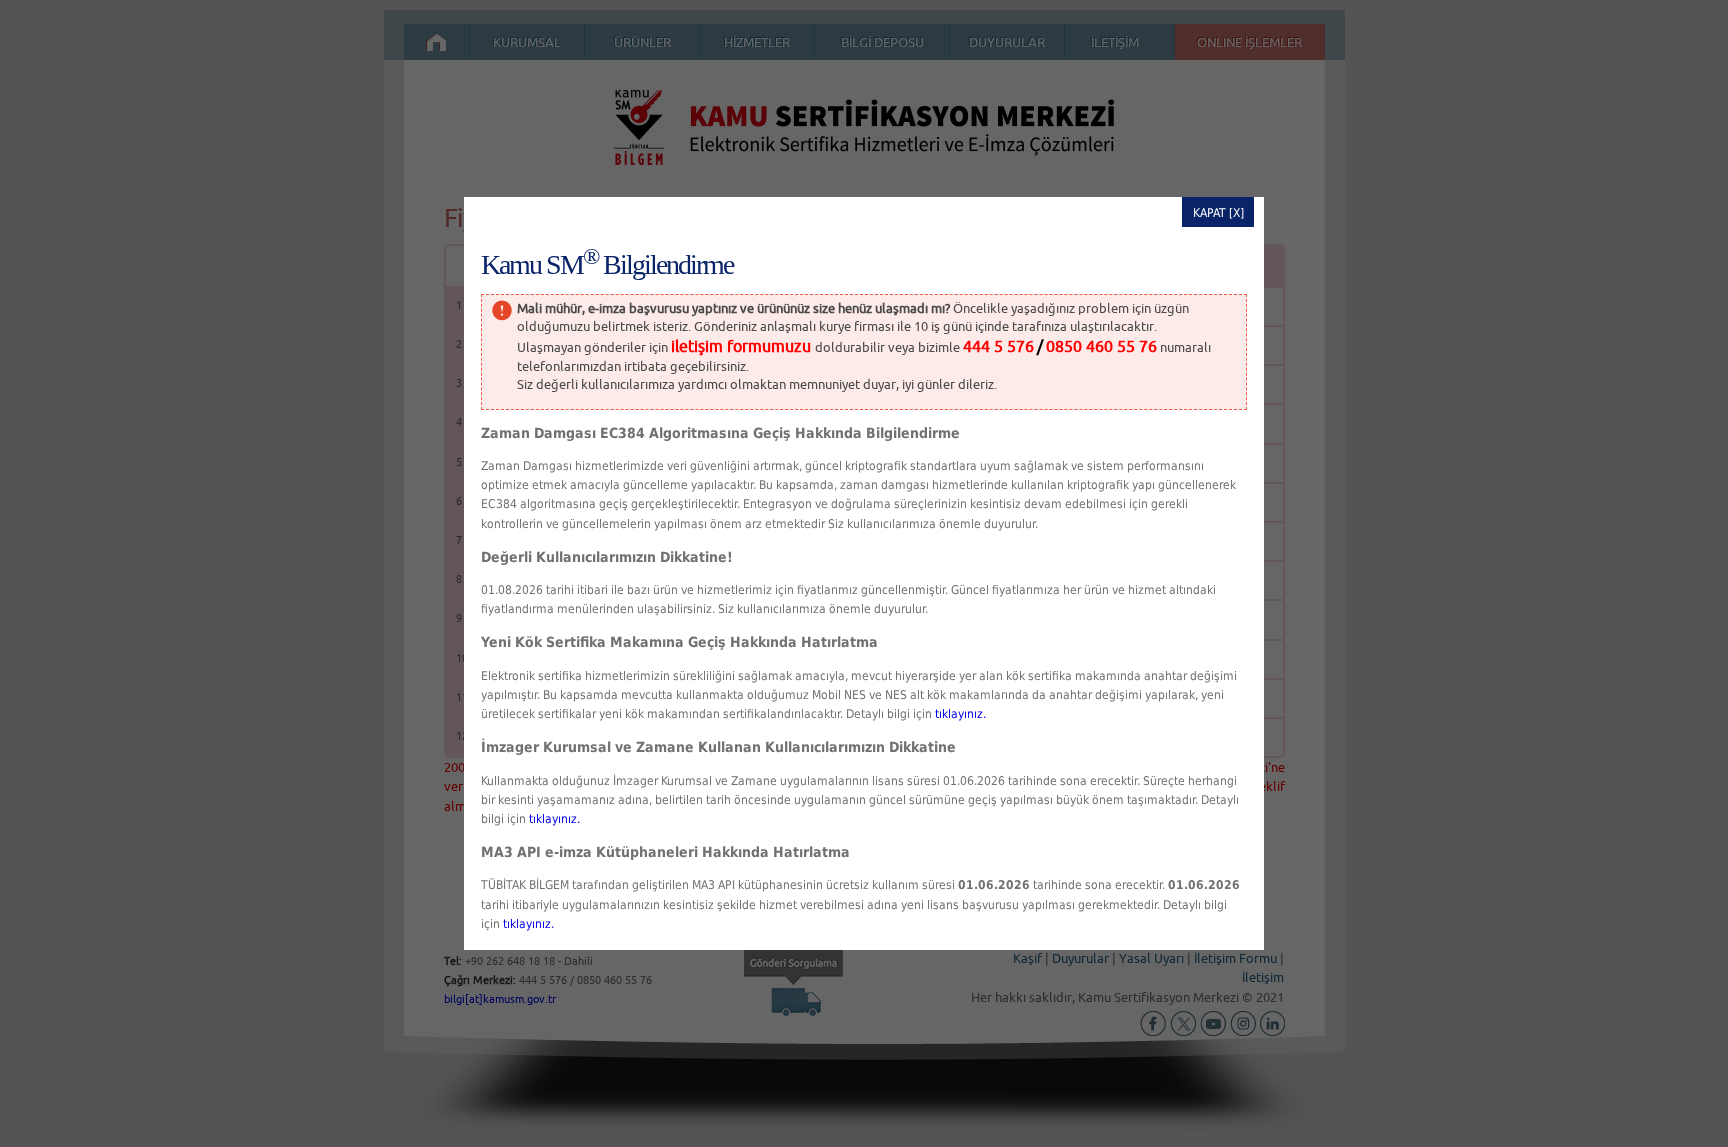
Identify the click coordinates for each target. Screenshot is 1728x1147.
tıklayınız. (960, 714)
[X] (1236, 213)
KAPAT (1209, 213)
